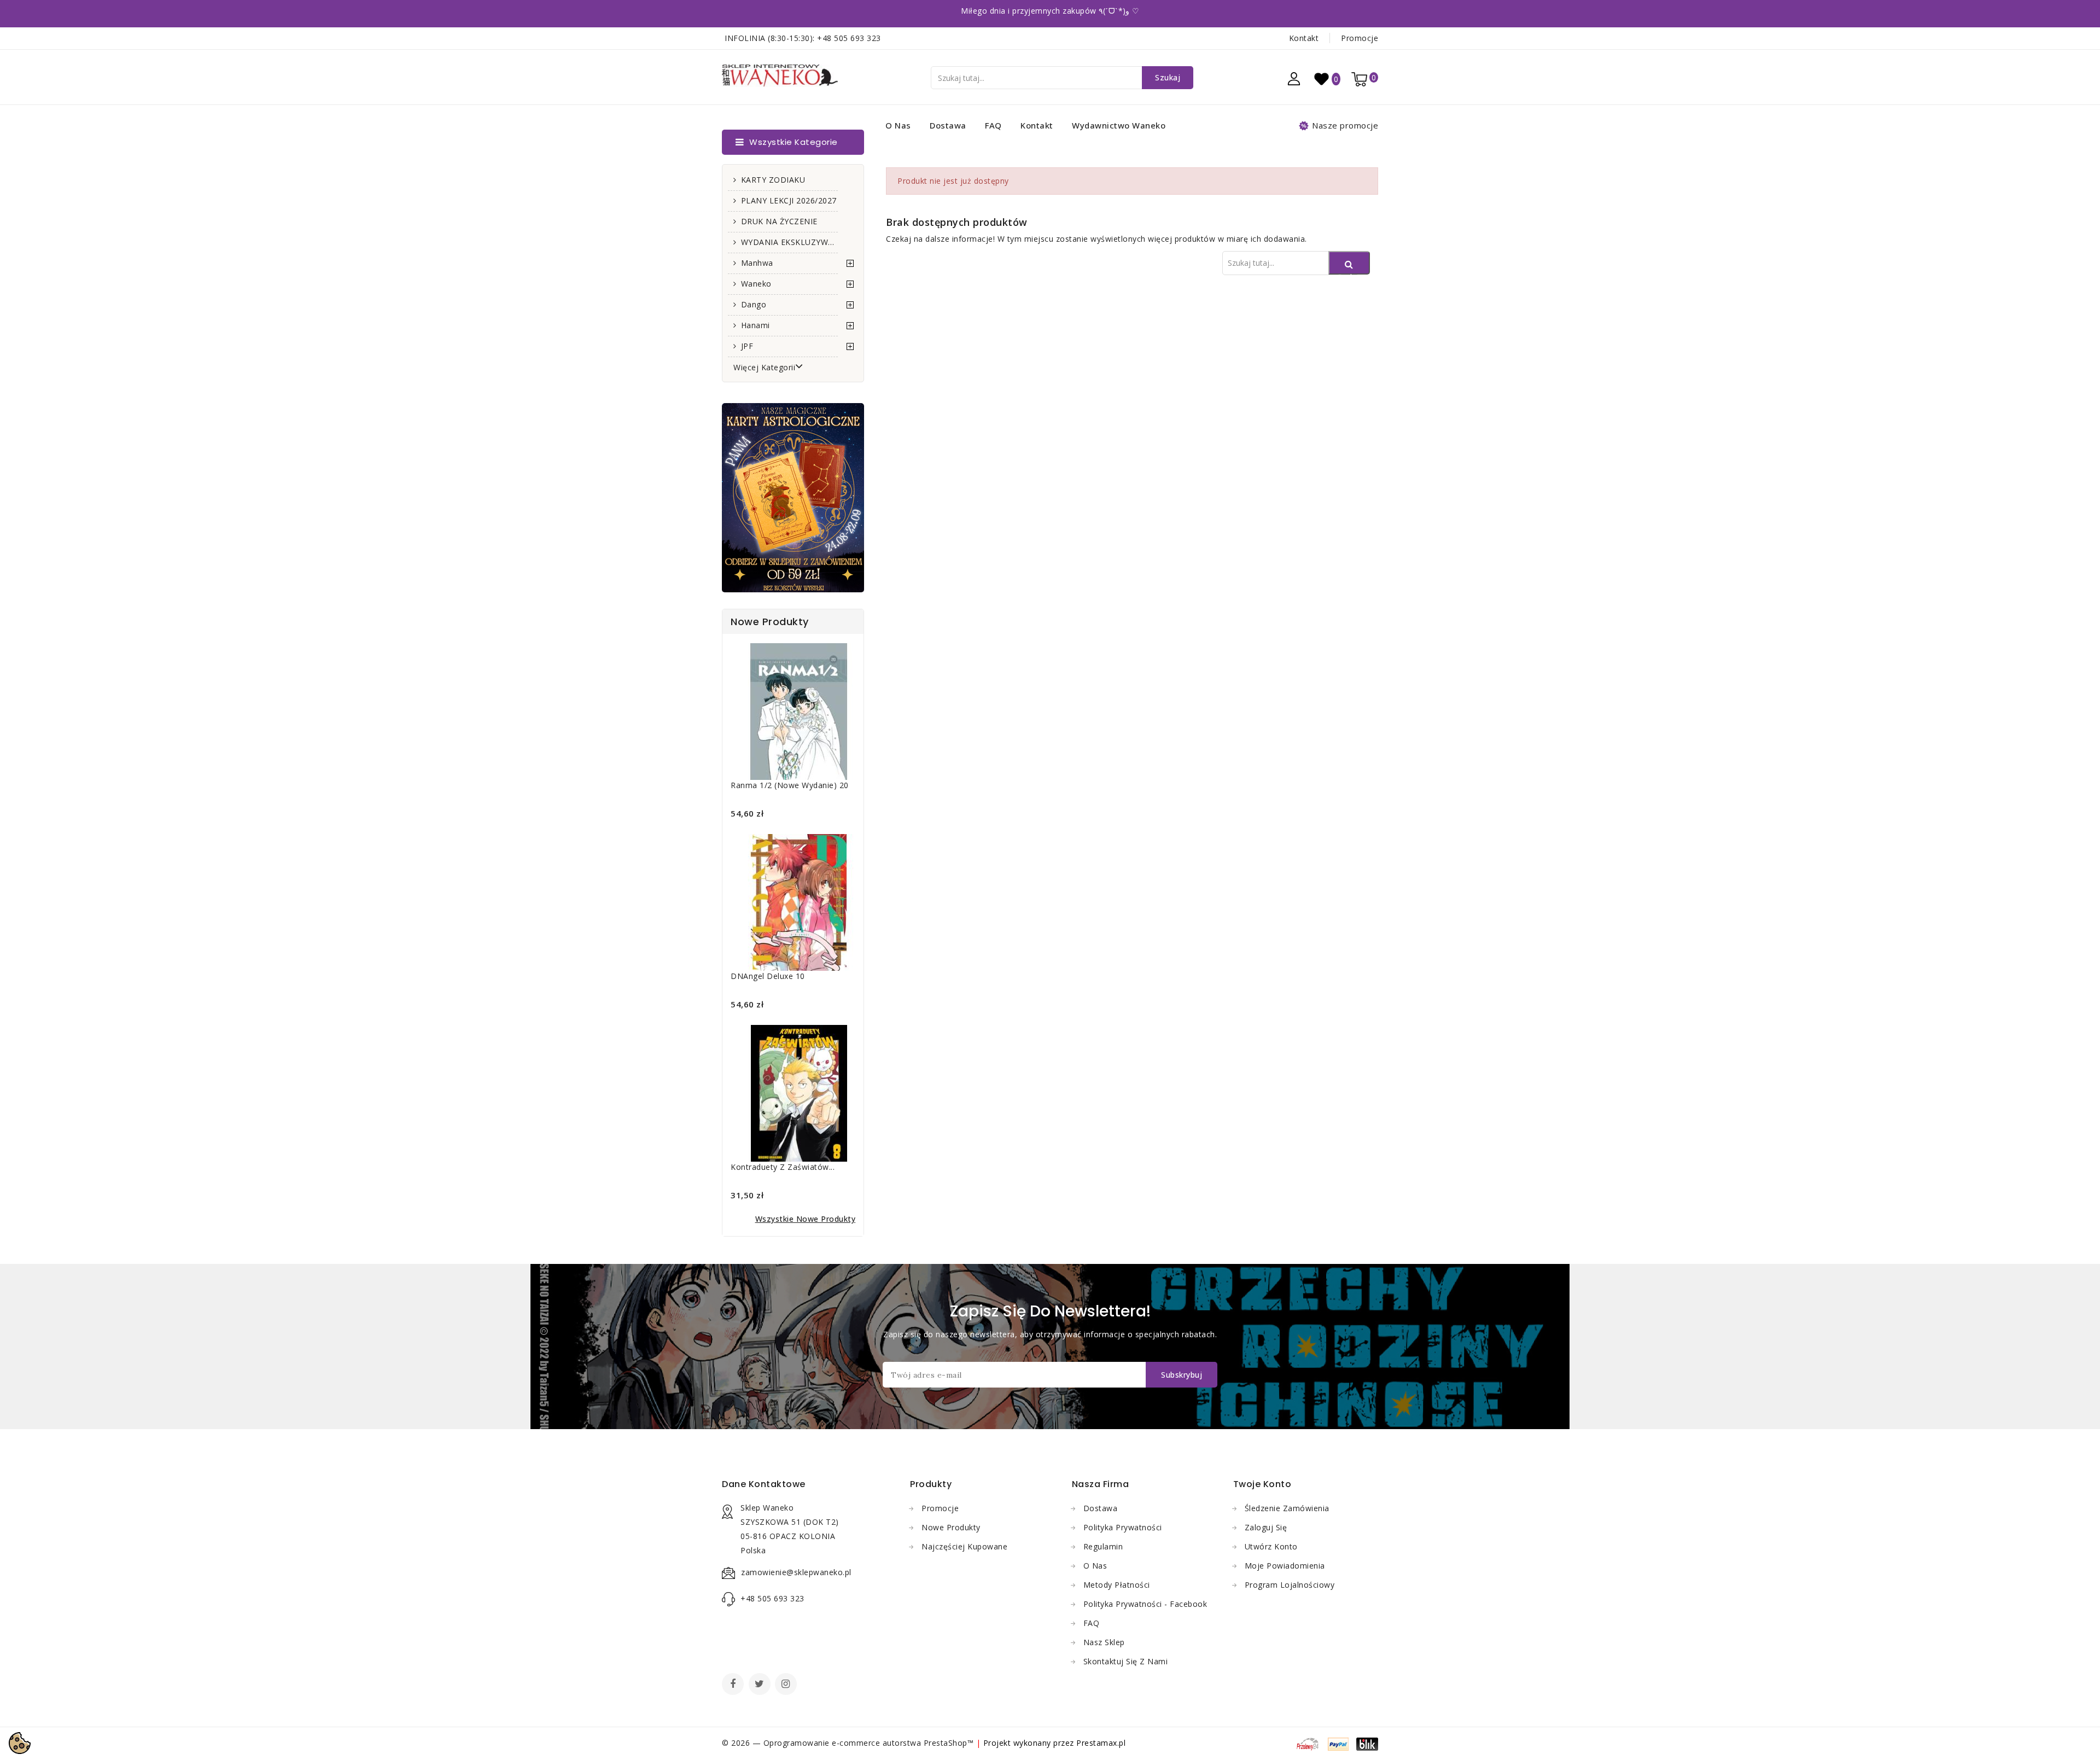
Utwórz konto (1271, 1546)
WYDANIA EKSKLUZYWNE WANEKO (789, 242)
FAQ (993, 125)
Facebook (734, 1685)
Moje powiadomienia (1285, 1566)
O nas (898, 125)
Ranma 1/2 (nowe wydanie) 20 (790, 785)
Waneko (756, 284)
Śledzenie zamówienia (1287, 1508)
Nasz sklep (1104, 1642)
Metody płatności (1117, 1585)
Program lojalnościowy (1290, 1585)
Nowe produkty (951, 1527)
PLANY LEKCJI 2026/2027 (789, 200)
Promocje (1360, 38)
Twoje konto (1262, 1484)
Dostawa (948, 125)
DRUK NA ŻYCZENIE (779, 221)
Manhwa (757, 263)
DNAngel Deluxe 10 (768, 976)
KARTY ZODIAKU (773, 180)
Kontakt (1304, 38)
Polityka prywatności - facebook (1145, 1604)
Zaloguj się (1266, 1527)
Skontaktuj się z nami (1126, 1661)
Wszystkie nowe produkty (806, 1219)
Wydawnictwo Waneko (1119, 125)
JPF (747, 346)
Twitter (761, 1685)
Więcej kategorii (764, 367)
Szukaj (1168, 77)
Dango (754, 304)
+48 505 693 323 (849, 38)
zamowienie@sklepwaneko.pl (796, 1572)
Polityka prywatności (1123, 1527)
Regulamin (1103, 1546)
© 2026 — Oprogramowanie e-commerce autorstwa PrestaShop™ (849, 1743)
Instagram (787, 1685)
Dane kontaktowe (764, 1484)
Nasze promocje (1345, 125)
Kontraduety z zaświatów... (783, 1167)
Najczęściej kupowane (964, 1546)
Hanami (756, 325)
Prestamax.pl (1101, 1743)
